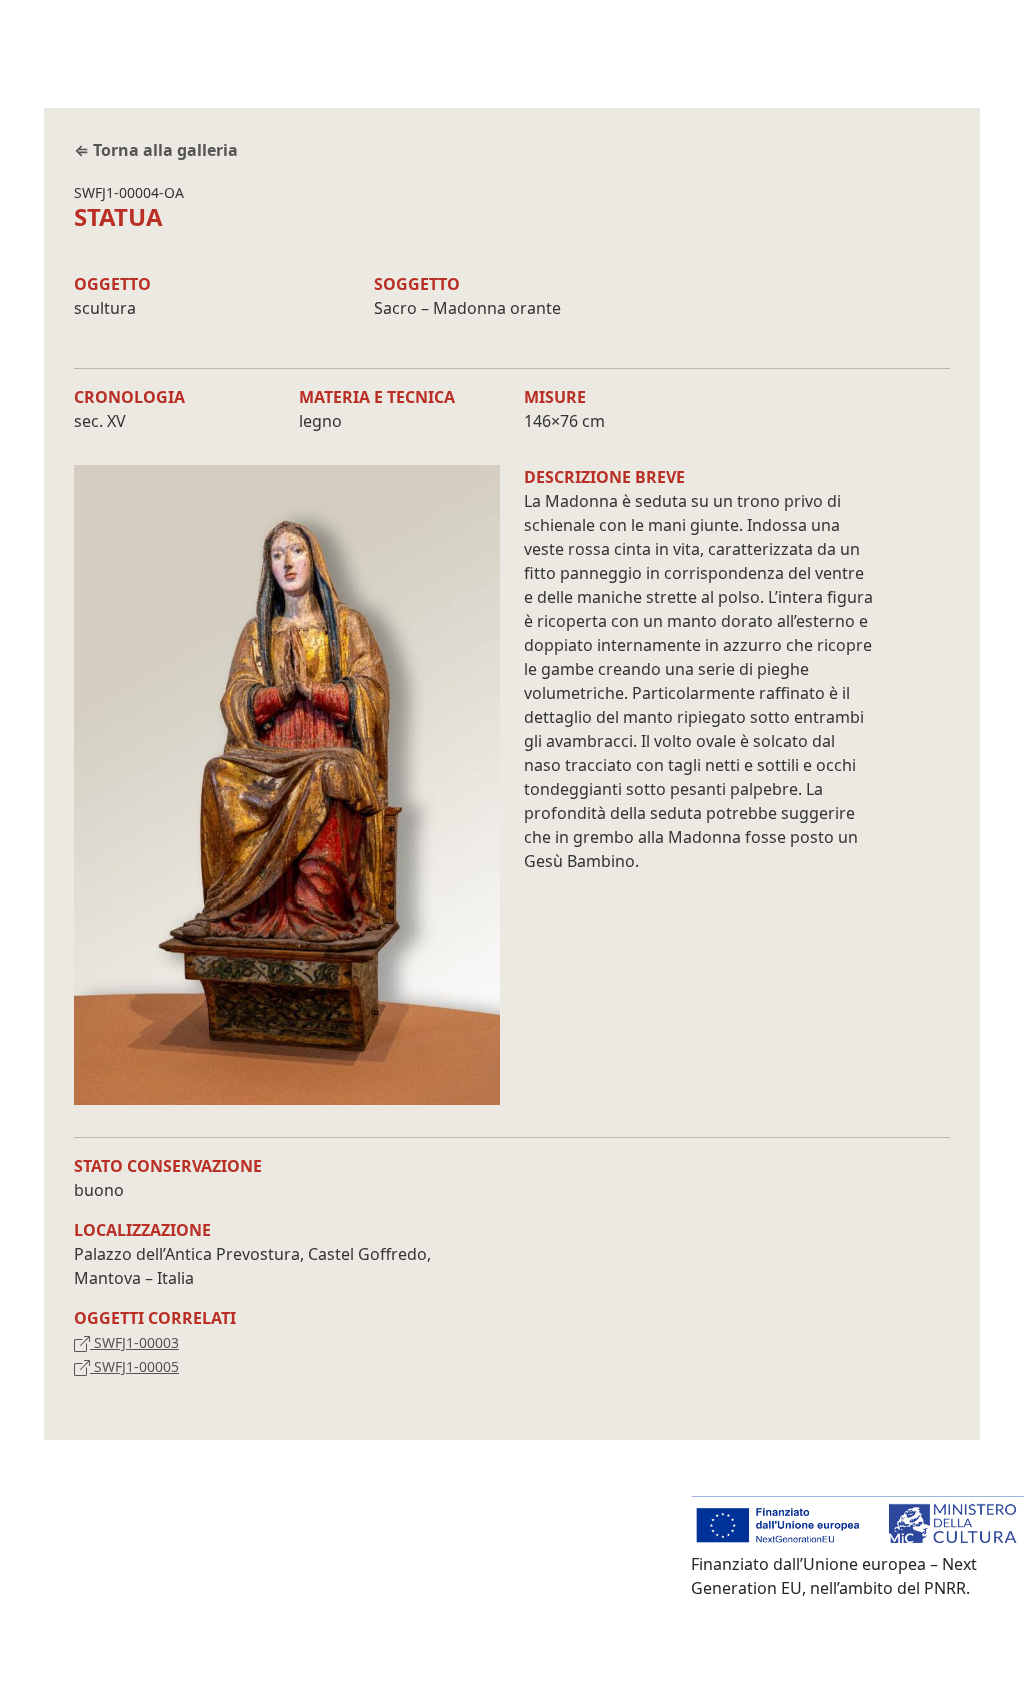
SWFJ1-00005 (134, 1366)
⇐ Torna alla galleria (156, 150)
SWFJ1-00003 (134, 1342)
